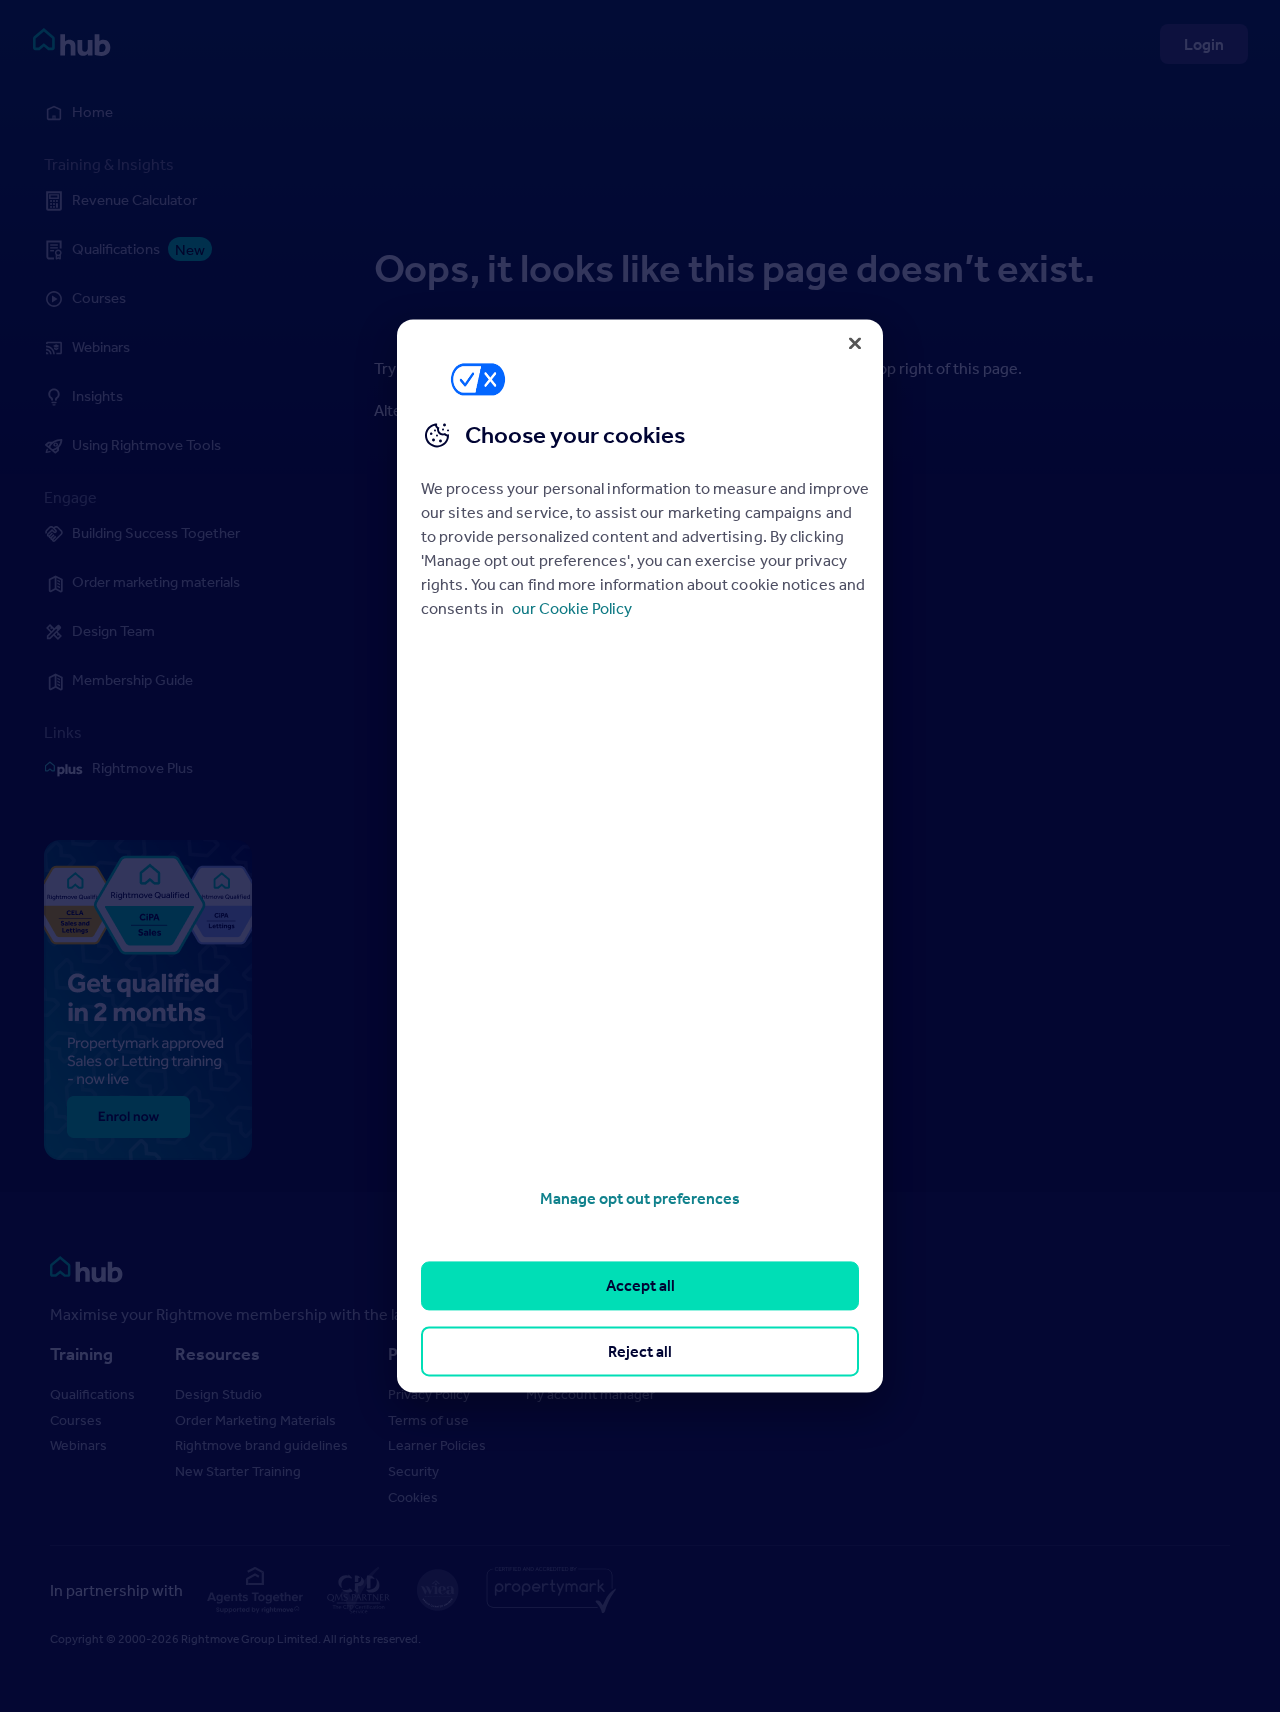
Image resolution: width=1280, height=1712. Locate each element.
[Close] (855, 343)
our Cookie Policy (572, 608)
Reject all (640, 1351)
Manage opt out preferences (640, 1198)
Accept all (640, 1286)
